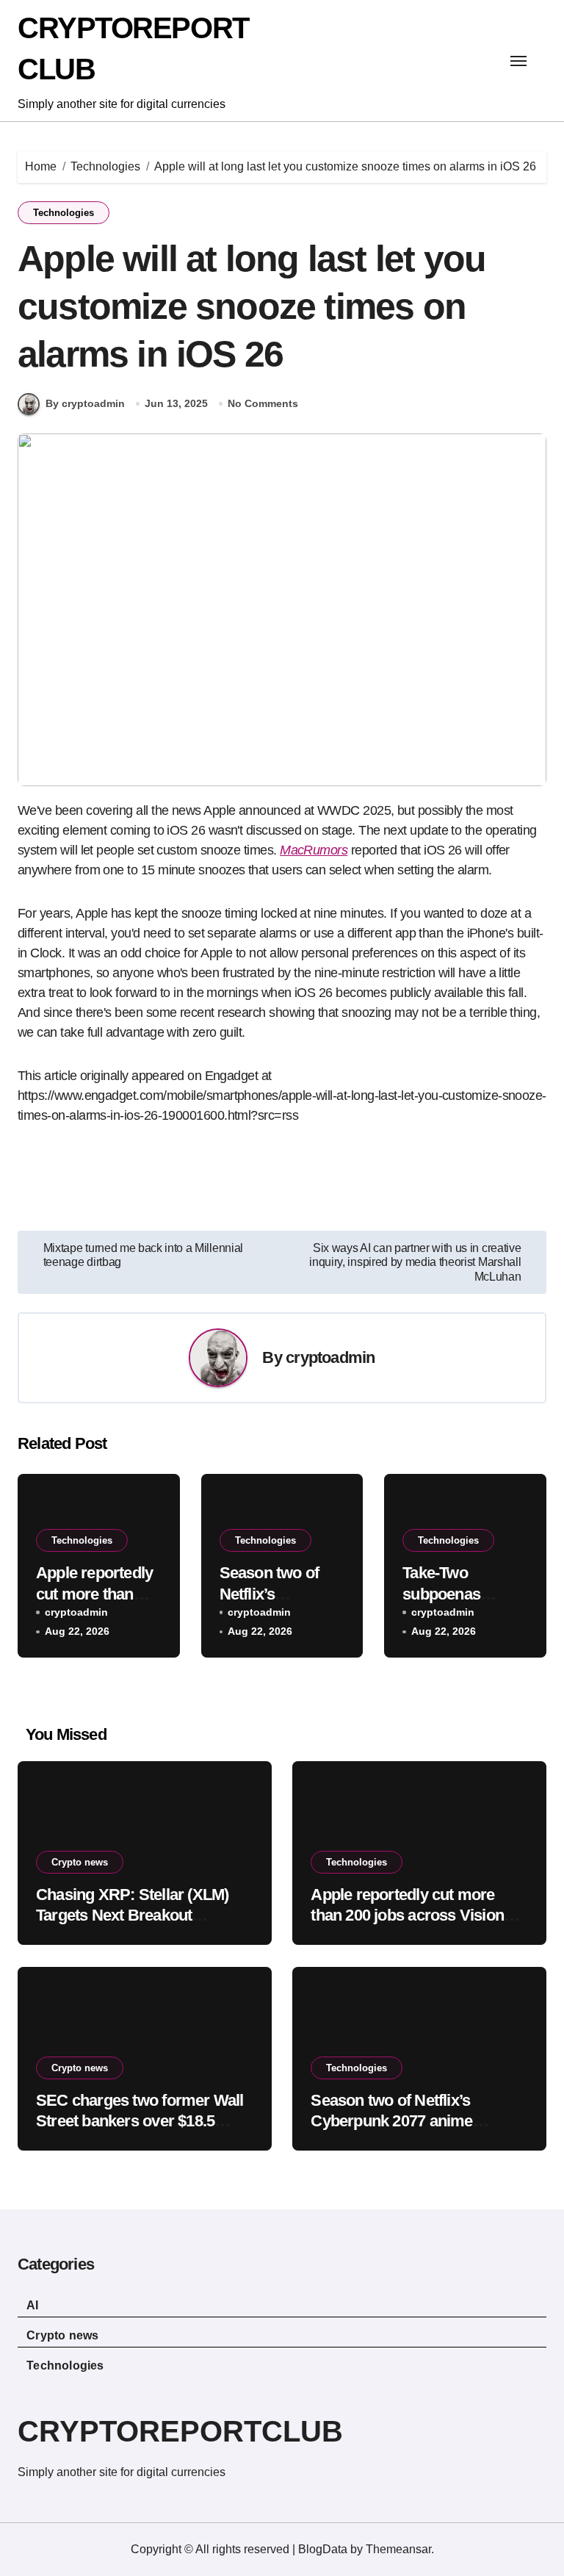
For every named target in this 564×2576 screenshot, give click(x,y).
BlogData (323, 2549)
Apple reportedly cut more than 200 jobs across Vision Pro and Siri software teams (408, 1915)
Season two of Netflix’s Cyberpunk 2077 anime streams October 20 (391, 2121)
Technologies (64, 213)
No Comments (263, 403)
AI (32, 2305)
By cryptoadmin (85, 403)
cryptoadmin (330, 1357)
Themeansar (398, 2549)
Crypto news (80, 1862)
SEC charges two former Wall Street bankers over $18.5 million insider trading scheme (142, 2121)
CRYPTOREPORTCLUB (180, 2431)
